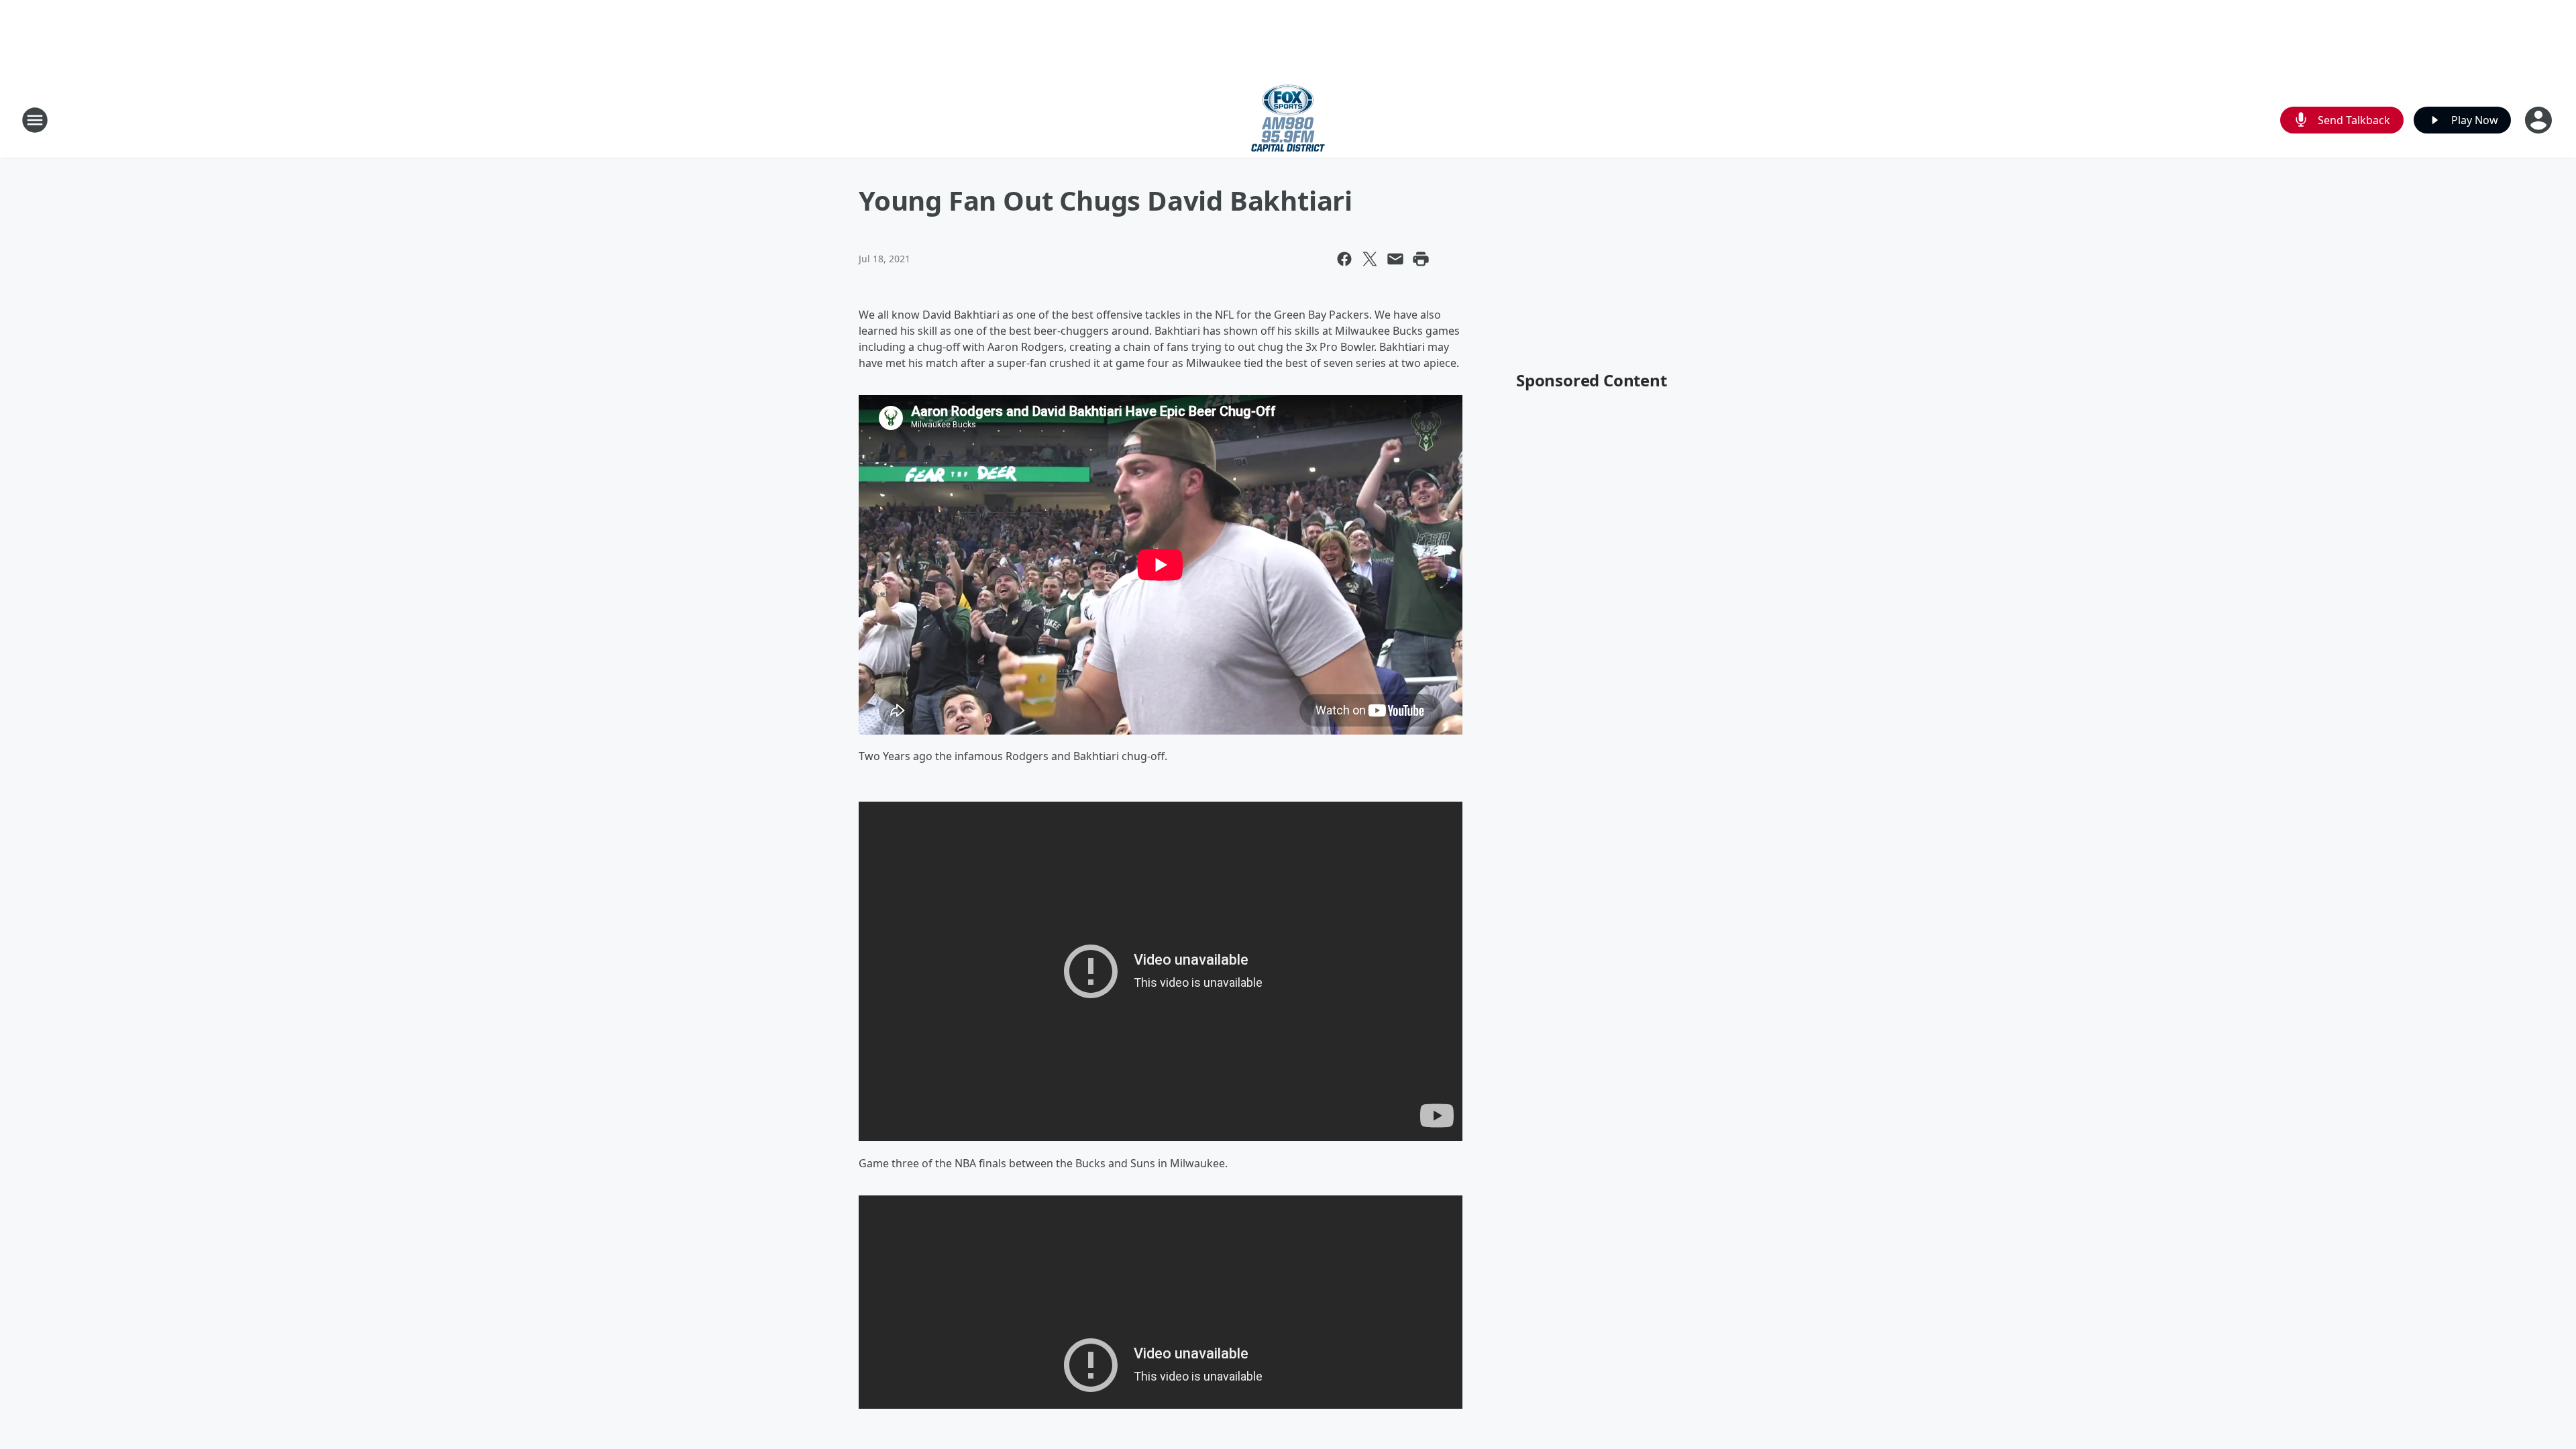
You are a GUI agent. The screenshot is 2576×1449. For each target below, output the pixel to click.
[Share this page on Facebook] (1344, 259)
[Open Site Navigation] (35, 120)
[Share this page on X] (1370, 259)
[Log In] (2540, 120)
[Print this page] (1421, 259)
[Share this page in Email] (1395, 259)
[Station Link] (1288, 120)
